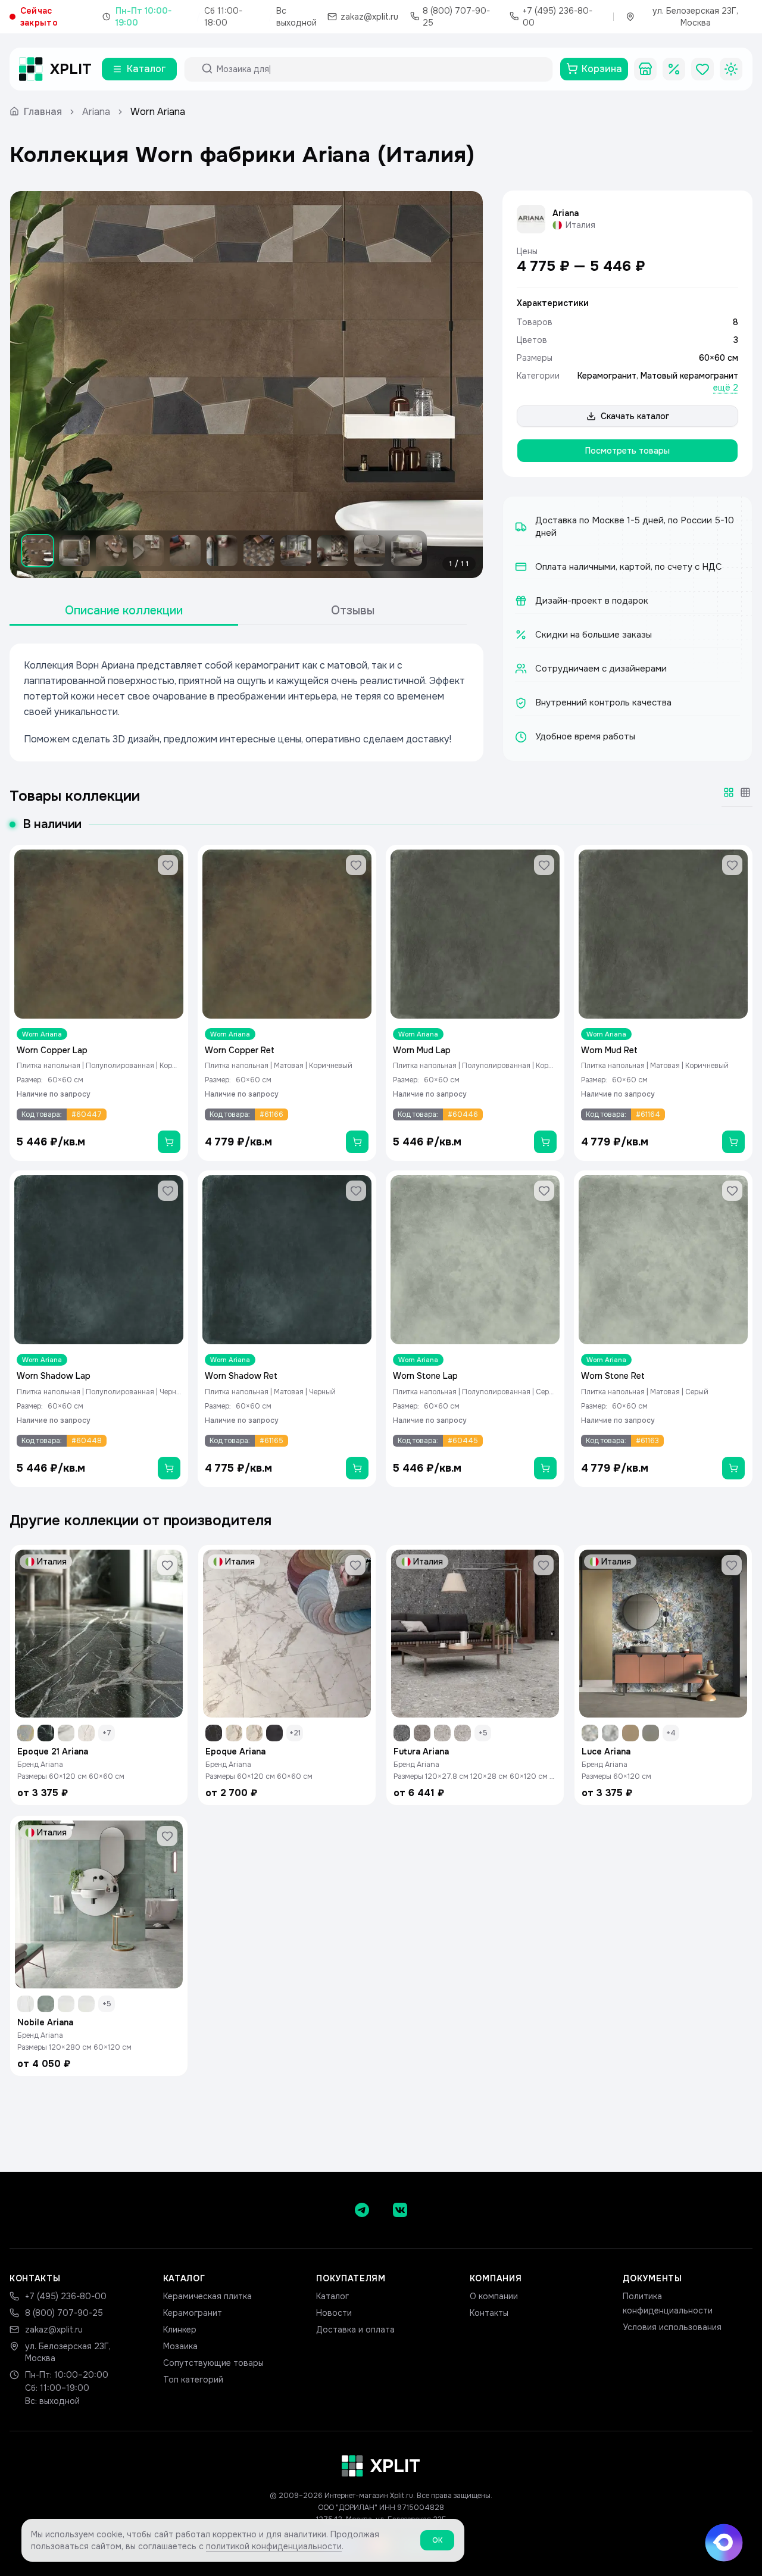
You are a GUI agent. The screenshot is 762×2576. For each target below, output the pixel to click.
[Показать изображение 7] (259, 551)
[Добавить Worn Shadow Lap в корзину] (169, 1468)
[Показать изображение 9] (333, 551)
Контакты (489, 2313)
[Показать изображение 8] (296, 551)
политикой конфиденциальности (274, 2546)
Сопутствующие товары (213, 2363)
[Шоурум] (645, 69)
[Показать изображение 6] (222, 551)
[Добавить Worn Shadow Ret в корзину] (357, 1468)
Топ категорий (193, 2380)
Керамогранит (607, 376)
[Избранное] (702, 69)
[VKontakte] (400, 2210)
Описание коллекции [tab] (124, 611)
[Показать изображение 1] (38, 551)
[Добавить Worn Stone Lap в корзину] (545, 1468)
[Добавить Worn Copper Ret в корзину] (357, 1142)
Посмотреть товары (627, 451)
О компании (494, 2296)
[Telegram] (362, 2210)
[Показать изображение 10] (370, 551)
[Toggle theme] (731, 69)
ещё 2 (726, 388)
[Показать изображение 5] (185, 551)
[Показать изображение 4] (148, 551)
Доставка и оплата (355, 2330)
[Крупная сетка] (729, 792)
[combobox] (379, 69)
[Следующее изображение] (464, 385)
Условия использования (672, 2327)
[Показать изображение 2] (74, 551)
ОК (437, 2540)
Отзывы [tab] (353, 611)
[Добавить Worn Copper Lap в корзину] (169, 1142)
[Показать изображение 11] (407, 551)
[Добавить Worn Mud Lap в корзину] (545, 1142)
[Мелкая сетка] (745, 792)
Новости (334, 2313)
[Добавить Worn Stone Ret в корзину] (733, 1468)
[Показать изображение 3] (111, 551)
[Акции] (674, 69)
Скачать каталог (635, 416)
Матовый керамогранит (689, 376)
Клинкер (180, 2330)
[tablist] (238, 611)
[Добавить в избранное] (168, 865)
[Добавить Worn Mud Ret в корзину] (733, 1142)
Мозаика (180, 2346)
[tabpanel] (246, 702)
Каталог (332, 2296)
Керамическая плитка (207, 2296)
